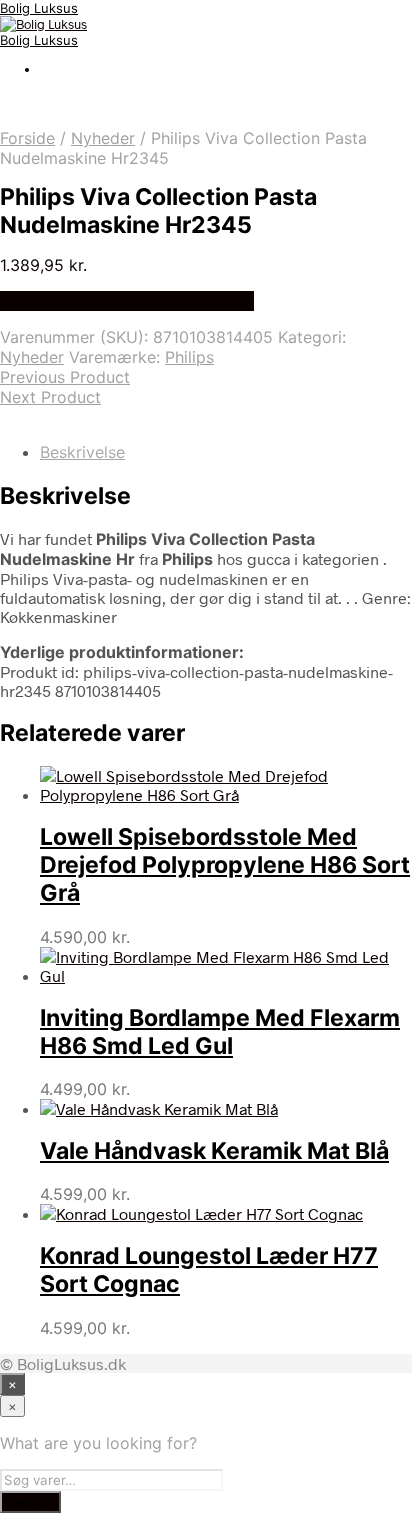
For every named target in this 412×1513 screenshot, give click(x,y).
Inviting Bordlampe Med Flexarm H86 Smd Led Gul (220, 1032)
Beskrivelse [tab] (82, 452)
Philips (189, 357)
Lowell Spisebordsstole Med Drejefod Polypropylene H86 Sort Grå (225, 865)
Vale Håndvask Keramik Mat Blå (214, 1151)
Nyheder (103, 138)
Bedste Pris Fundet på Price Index (127, 301)
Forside (27, 138)
